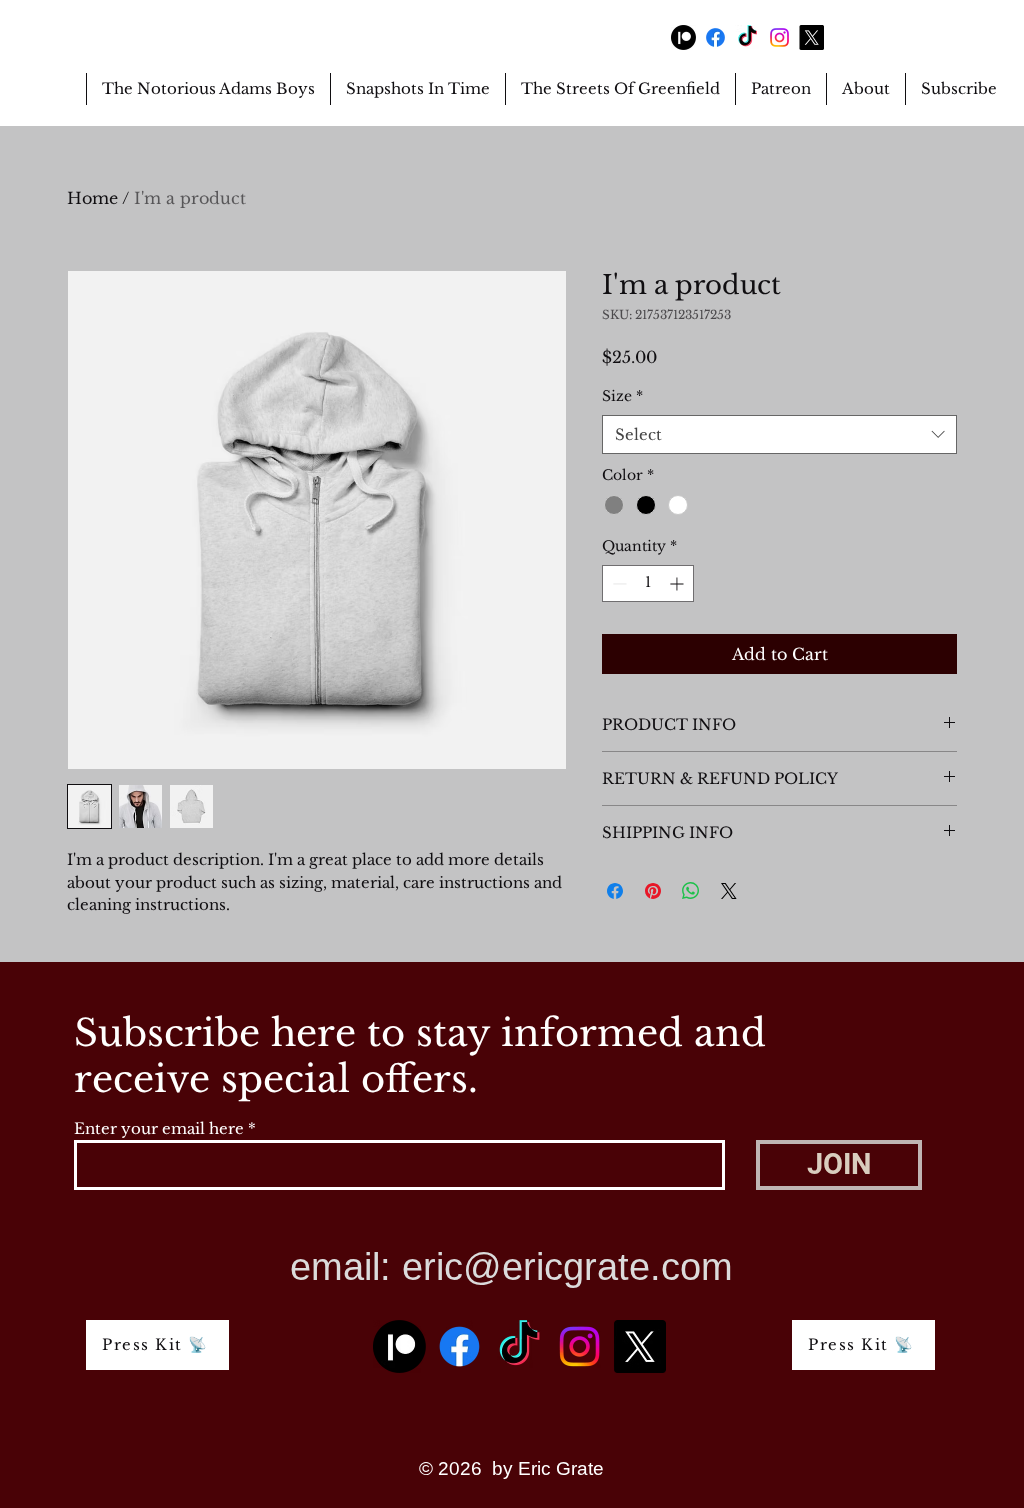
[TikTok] (747, 37)
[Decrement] (617, 583)
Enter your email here (159, 1128)
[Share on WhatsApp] (691, 891)
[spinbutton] (648, 583)
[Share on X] (729, 891)
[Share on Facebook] (615, 891)
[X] (811, 37)
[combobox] (779, 434)
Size (622, 396)
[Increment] (678, 583)
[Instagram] (779, 37)
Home (92, 198)
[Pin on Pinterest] (653, 891)
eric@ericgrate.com (567, 1267)
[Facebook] (715, 37)
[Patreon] (683, 37)
